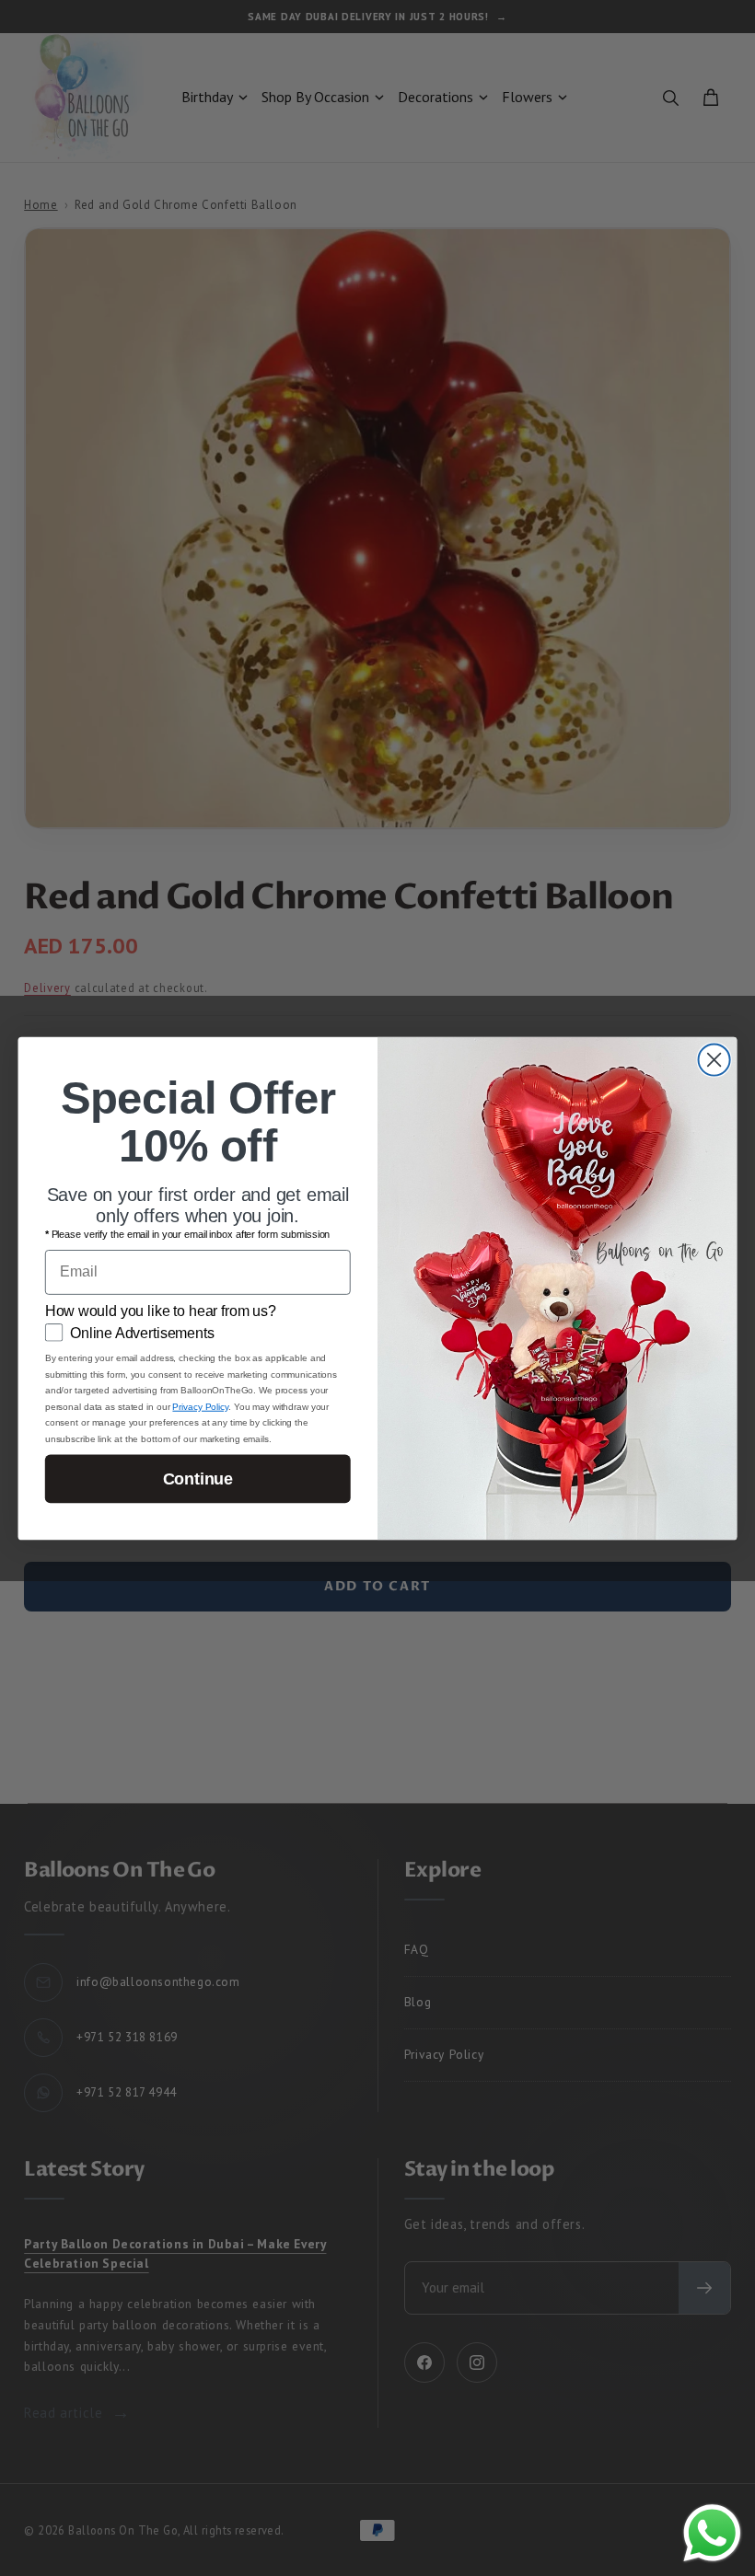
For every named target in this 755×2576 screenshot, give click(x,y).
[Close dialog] (714, 1059)
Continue (198, 1478)
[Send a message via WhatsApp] (712, 2533)
